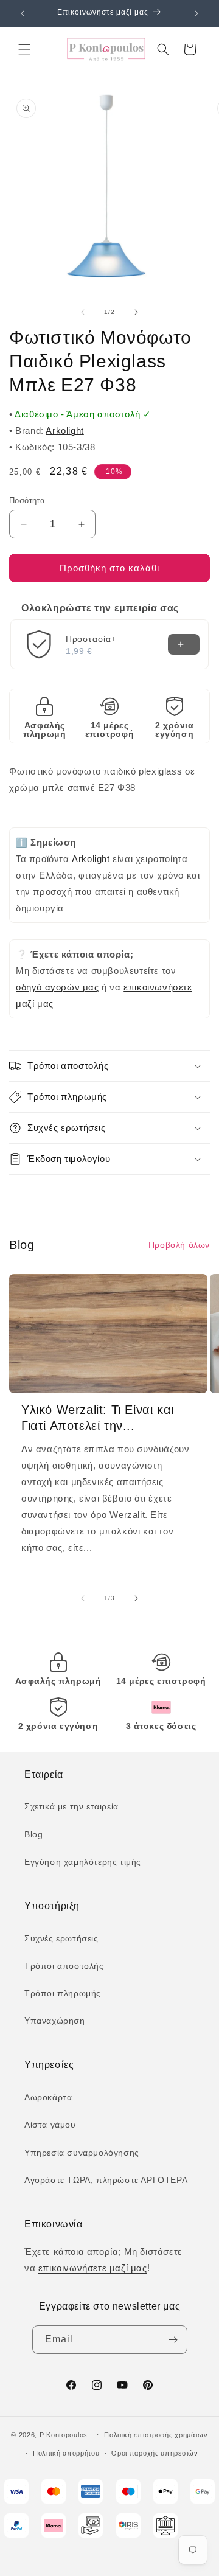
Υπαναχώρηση (55, 2021)
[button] (24, 49)
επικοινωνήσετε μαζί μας (93, 2268)
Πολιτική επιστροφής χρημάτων (156, 2435)
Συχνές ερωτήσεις (61, 1938)
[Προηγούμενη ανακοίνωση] (23, 13)
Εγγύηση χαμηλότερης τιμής (83, 1862)
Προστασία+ (91, 639)
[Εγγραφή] (173, 2340)
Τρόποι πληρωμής (63, 1993)
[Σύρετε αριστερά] (83, 312)
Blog (33, 1834)
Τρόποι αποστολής (64, 1966)
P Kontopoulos (64, 2434)
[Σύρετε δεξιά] (136, 312)
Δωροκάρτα (48, 2097)
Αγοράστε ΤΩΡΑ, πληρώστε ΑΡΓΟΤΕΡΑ (106, 2180)
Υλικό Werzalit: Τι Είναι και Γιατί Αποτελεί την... (98, 1418)
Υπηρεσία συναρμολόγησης (82, 2153)
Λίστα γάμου (50, 2125)
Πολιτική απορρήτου (66, 2453)
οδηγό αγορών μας (57, 987)
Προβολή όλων (179, 1245)
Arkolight (64, 430)
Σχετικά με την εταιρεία (71, 1806)
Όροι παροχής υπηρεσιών (155, 2453)
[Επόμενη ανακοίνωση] (196, 13)
